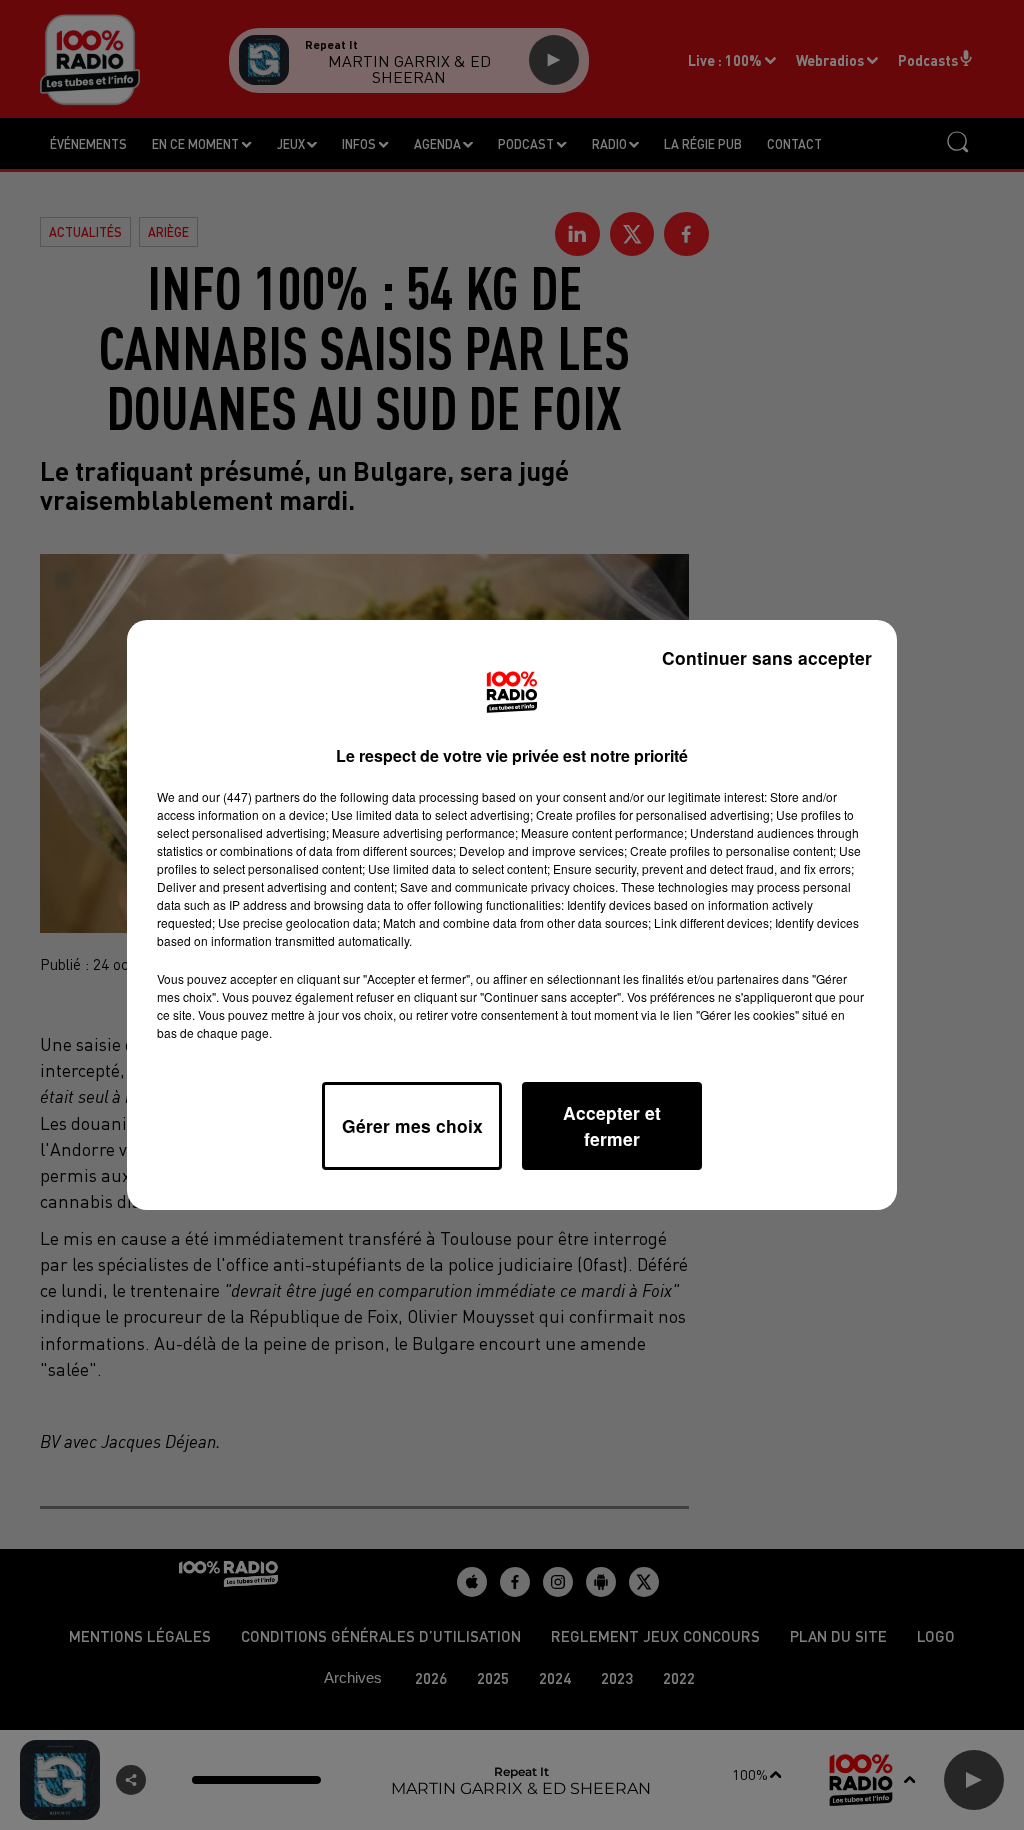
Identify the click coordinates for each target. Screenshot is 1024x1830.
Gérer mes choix (412, 1125)
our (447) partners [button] (251, 796)
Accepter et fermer (612, 1125)
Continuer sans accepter (767, 657)
